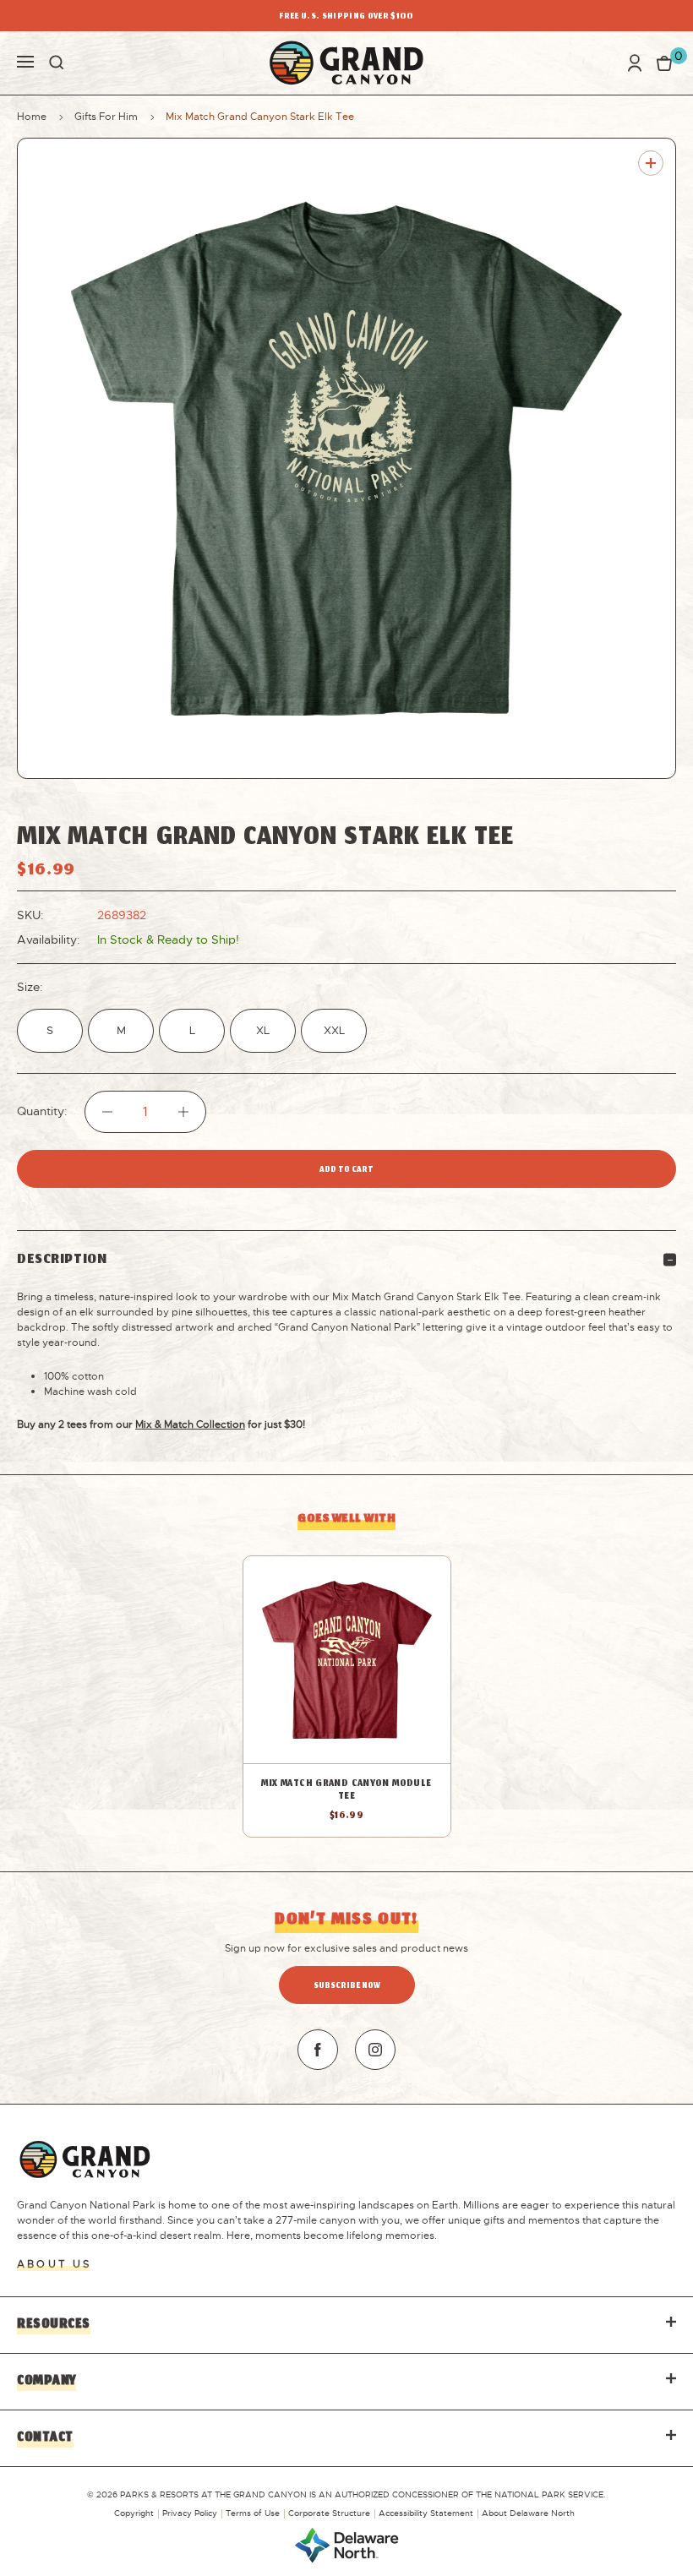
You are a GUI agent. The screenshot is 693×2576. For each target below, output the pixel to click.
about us (54, 2264)
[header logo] (346, 63)
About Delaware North (528, 2513)
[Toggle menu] (25, 60)
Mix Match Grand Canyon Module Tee (346, 1790)
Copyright (134, 2513)
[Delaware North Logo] (346, 2544)
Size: (30, 987)
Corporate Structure (329, 2513)
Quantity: (42, 1111)
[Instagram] (375, 2050)
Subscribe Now (347, 1987)
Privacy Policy (190, 2513)
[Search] (57, 63)
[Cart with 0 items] (664, 63)
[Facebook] (318, 2050)
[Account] (635, 63)
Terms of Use (253, 2513)
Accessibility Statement (426, 2513)
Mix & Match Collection (190, 1424)
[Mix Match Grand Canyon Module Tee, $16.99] (347, 1660)
